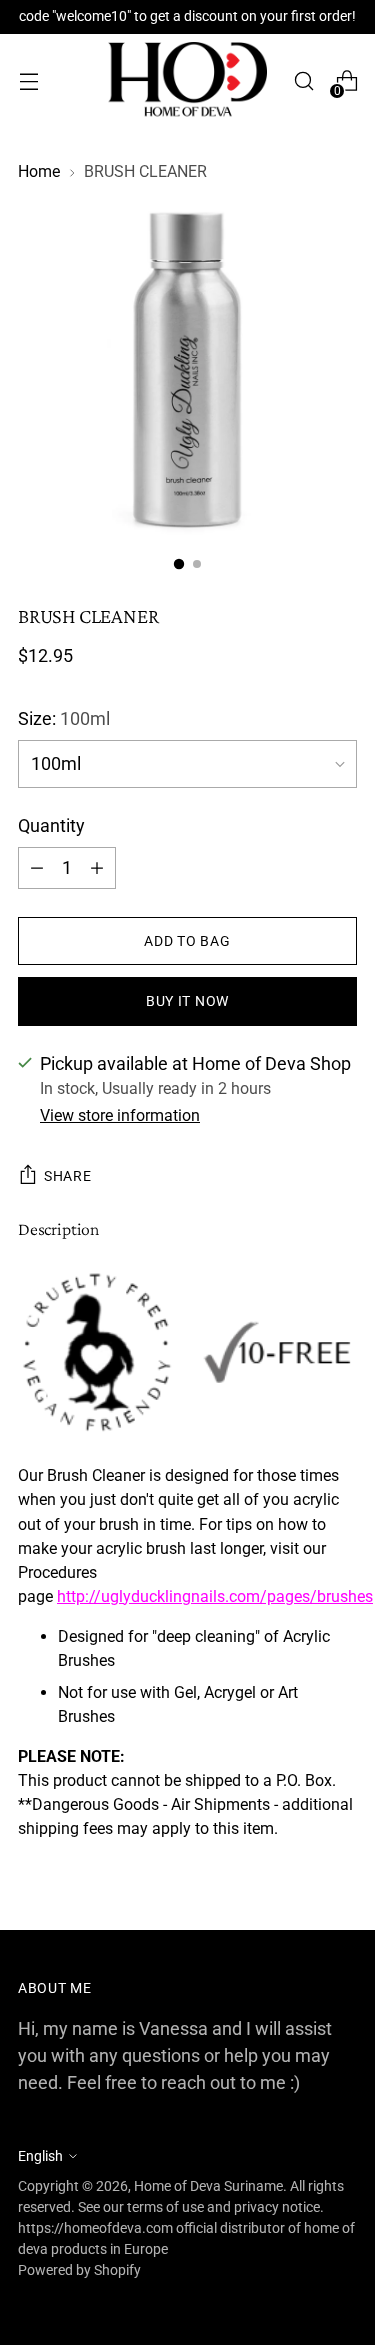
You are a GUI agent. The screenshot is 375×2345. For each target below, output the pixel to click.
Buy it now (187, 1001)
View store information (120, 1115)
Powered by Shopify (79, 2270)
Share (68, 1176)
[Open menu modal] (28, 81)
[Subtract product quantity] (97, 868)
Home (39, 171)
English (40, 2156)
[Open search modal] (303, 81)
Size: (64, 718)
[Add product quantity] (37, 868)
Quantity (51, 825)
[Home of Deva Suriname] (188, 81)
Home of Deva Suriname (208, 2186)
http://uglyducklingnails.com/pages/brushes (215, 1596)
